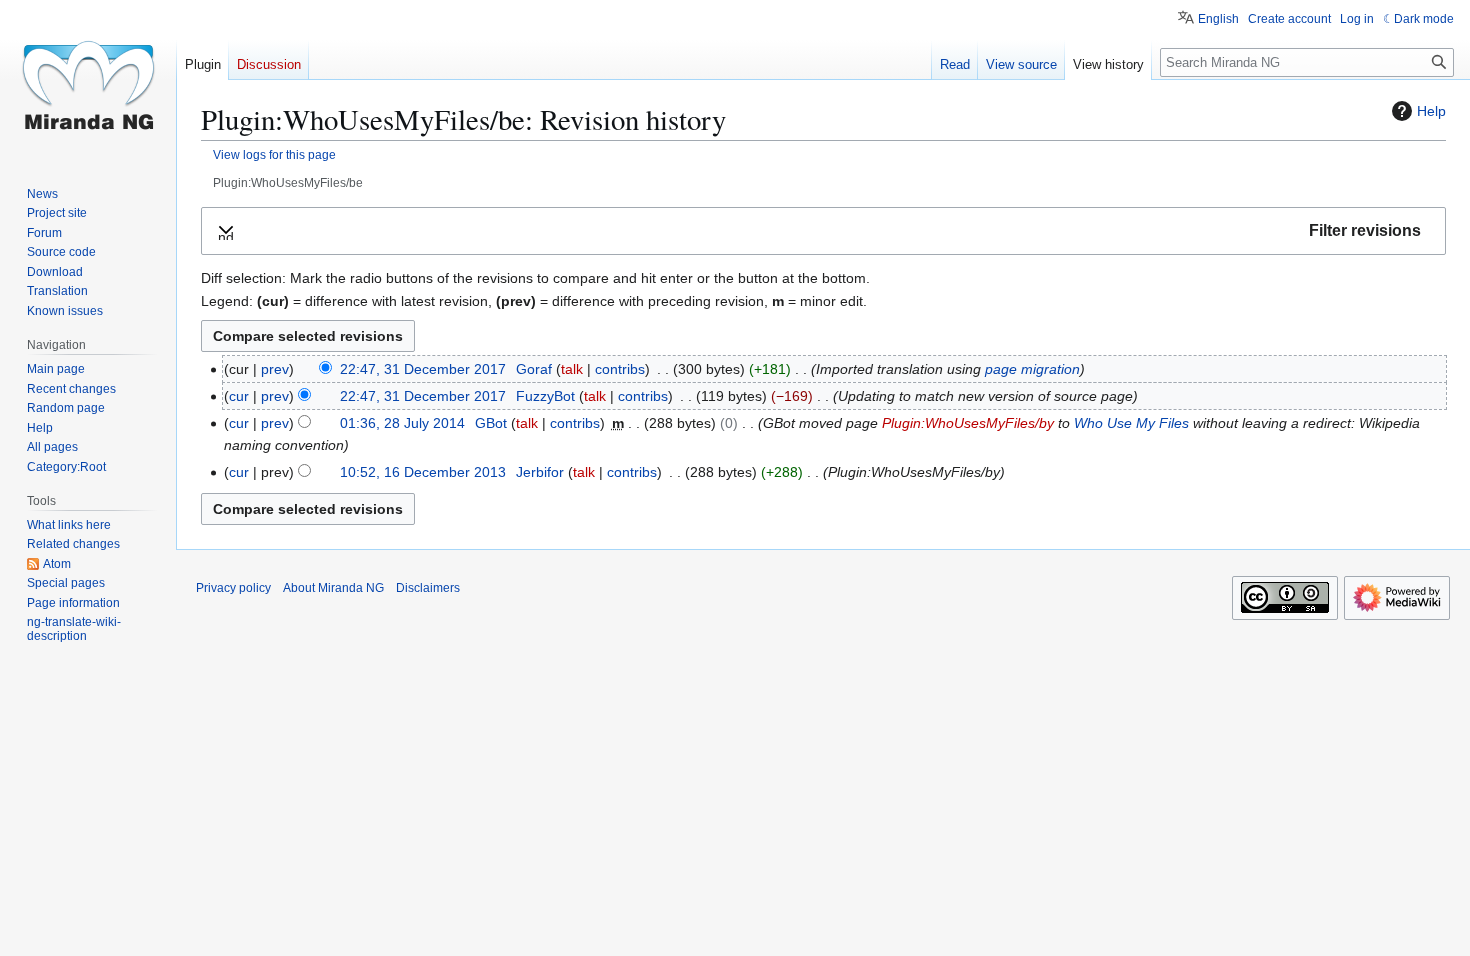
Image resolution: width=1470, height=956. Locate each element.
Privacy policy (233, 588)
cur (239, 396)
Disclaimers (428, 588)
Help (1431, 111)
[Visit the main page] (88, 80)
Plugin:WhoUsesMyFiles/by (968, 423)
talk (572, 369)
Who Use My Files (1131, 423)
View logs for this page (274, 154)
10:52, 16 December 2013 (423, 472)
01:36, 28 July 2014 (402, 423)
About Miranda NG (333, 588)
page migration (1032, 369)
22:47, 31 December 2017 (423, 369)
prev (275, 369)
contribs (620, 369)
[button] (823, 231)
